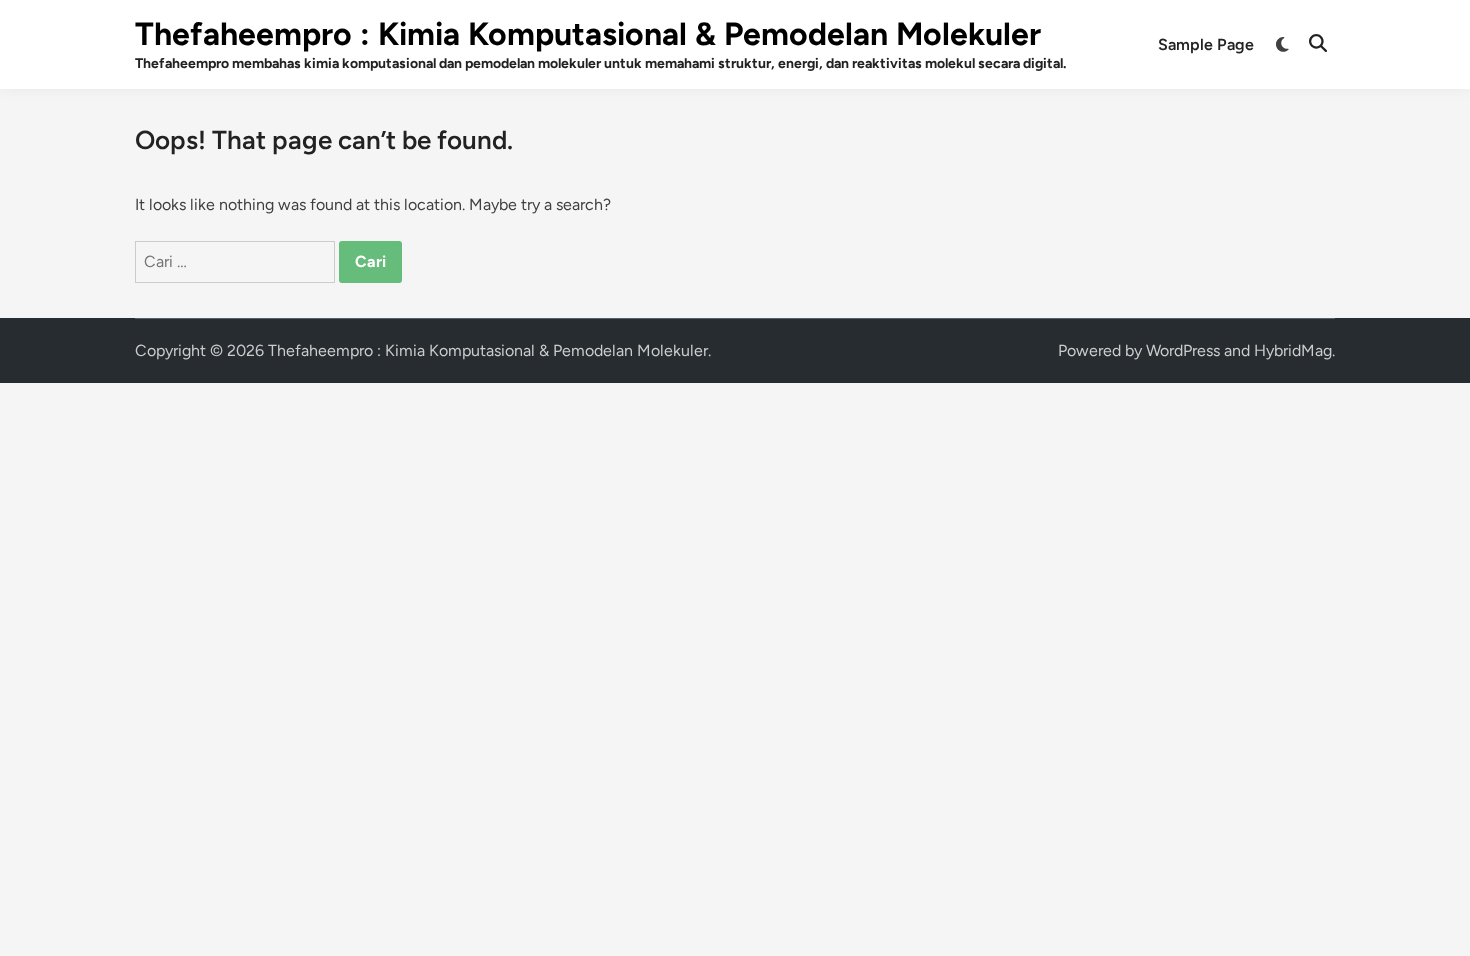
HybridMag (1293, 350)
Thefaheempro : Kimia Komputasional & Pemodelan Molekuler (588, 34)
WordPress (1183, 350)
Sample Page (1206, 44)
